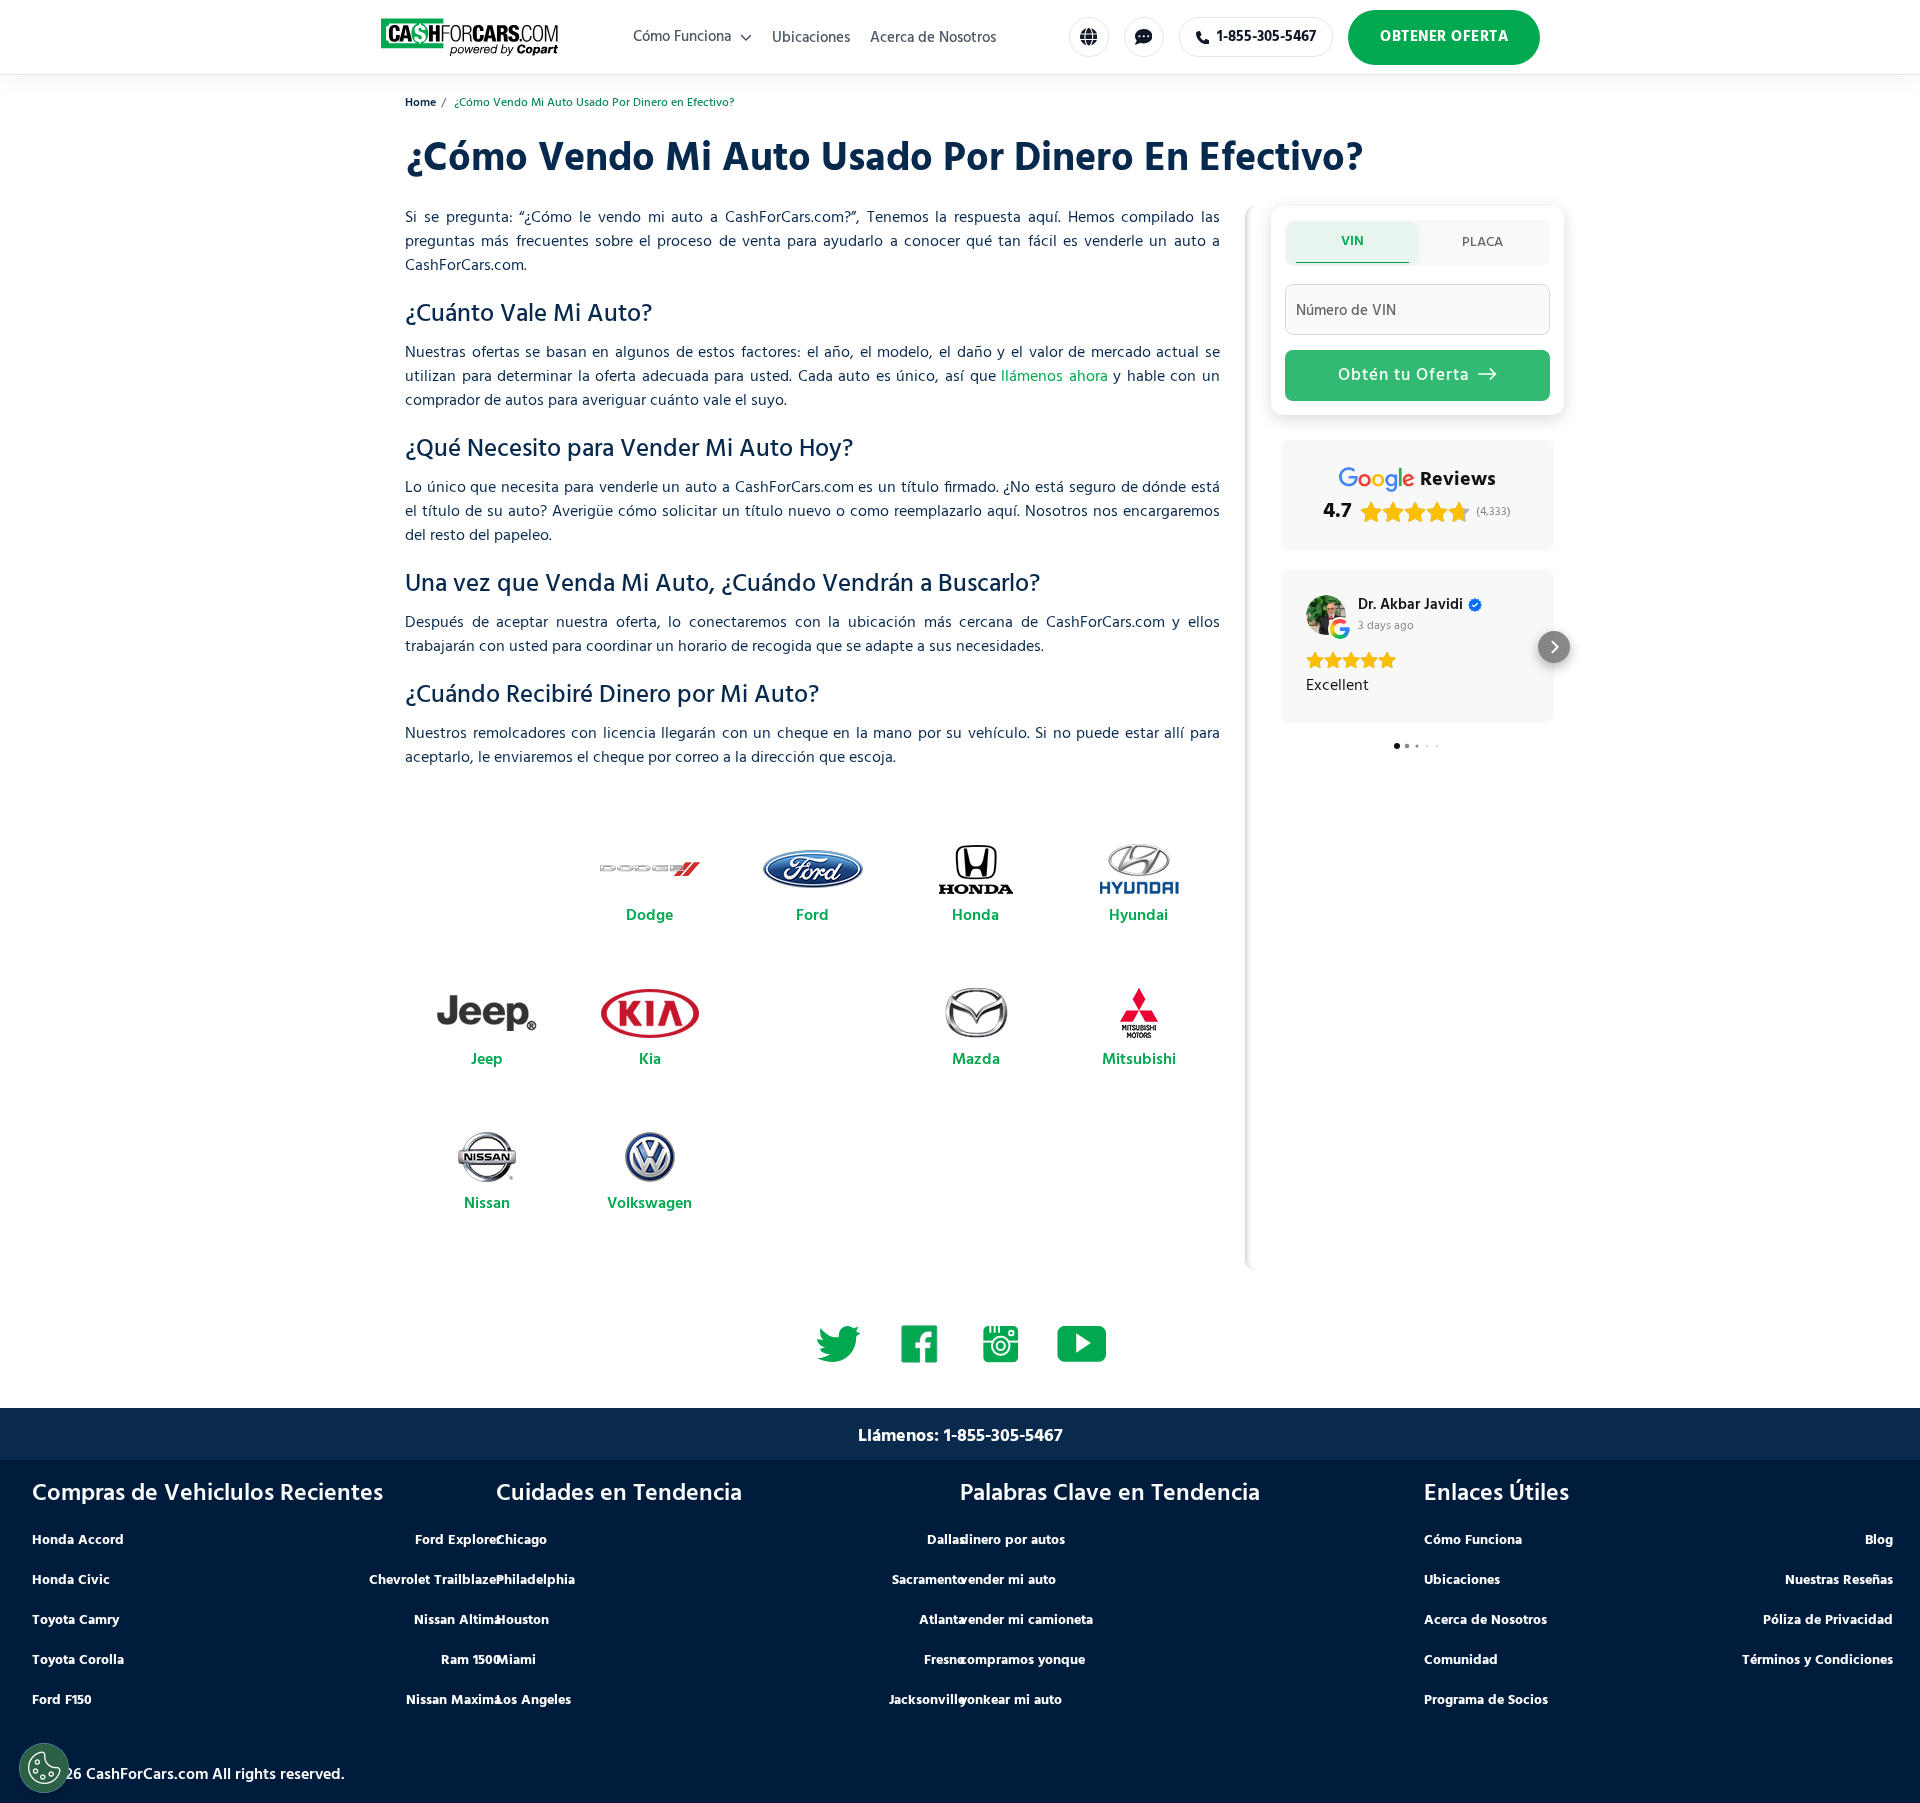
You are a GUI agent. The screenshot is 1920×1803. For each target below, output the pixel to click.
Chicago (521, 1540)
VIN (1352, 241)
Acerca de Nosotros (933, 38)
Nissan (487, 1204)
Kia (650, 1060)
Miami (516, 1660)
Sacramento (928, 1580)
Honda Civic (71, 1580)
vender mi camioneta (1026, 1620)
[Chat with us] (1144, 37)
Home (420, 103)
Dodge (649, 916)
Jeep (487, 1060)
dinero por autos (1012, 1540)
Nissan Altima (457, 1620)
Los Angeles (533, 1700)
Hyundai (1138, 916)
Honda (975, 916)
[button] (1281, 647)
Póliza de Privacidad (1828, 1620)
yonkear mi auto (1011, 1700)
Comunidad (1461, 1660)
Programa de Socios (1486, 1700)
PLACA (1482, 242)
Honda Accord (78, 1540)
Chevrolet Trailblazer (435, 1580)
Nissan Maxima (453, 1700)
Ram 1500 (471, 1660)
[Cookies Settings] (44, 1768)
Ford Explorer (458, 1540)
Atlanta (942, 1620)
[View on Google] (1326, 615)
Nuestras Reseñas (1839, 1580)
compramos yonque (1022, 1660)
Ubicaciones (811, 38)
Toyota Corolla (78, 1660)
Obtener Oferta (1444, 37)
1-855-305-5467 (1003, 1436)
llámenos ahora (1054, 377)
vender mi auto (1008, 1580)
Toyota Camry (75, 1620)
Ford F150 (62, 1700)
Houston (522, 1620)
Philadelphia (535, 1580)
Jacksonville (927, 1700)
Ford (812, 916)
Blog (1879, 1540)
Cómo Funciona (684, 37)
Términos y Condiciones (1817, 1660)
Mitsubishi (1139, 1060)
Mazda (976, 1060)
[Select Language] (1089, 37)
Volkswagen (649, 1204)
